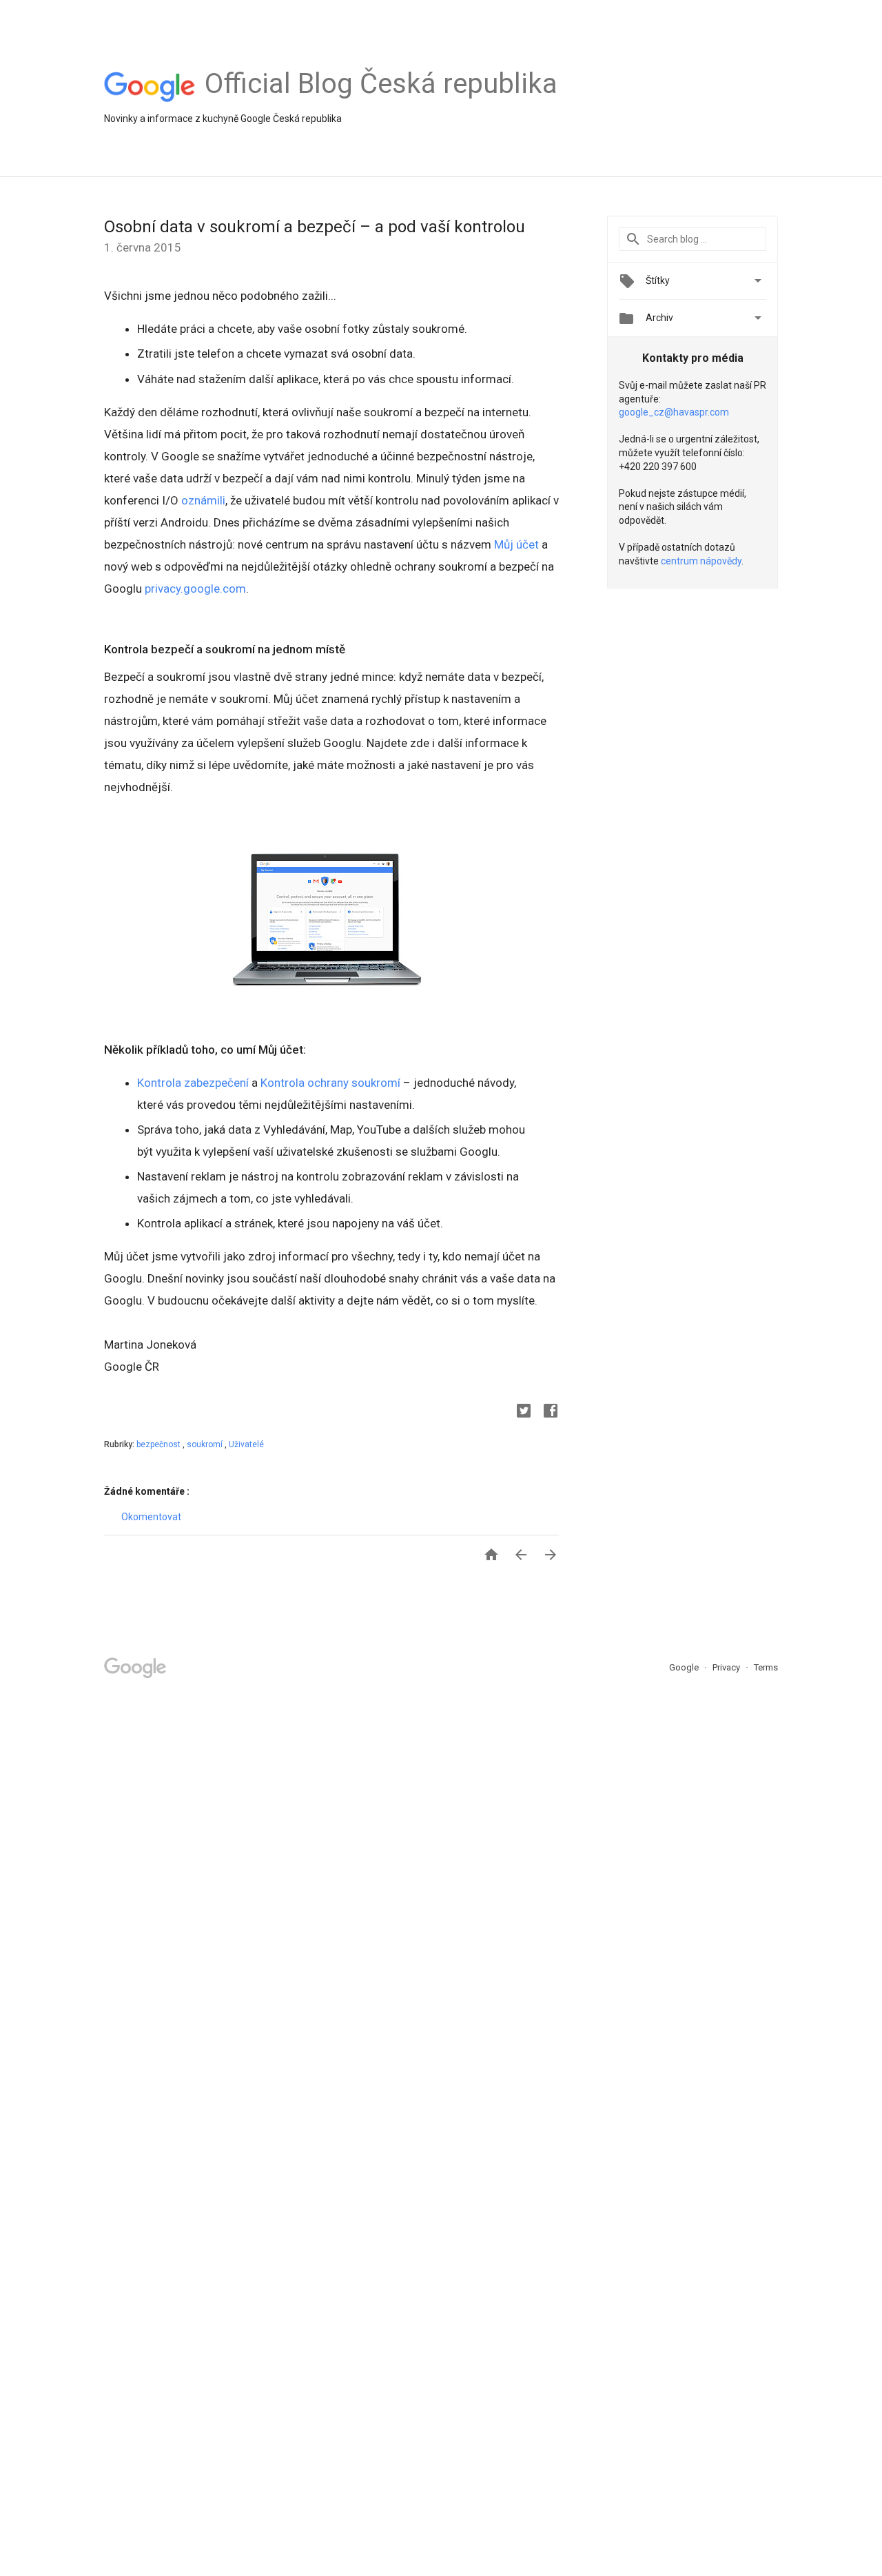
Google (685, 1667)
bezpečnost (160, 1444)
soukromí (206, 1444)
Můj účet (516, 544)
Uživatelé (246, 1444)
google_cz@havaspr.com (674, 412)
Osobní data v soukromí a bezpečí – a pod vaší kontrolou (315, 227)
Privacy (727, 1667)
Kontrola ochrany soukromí (330, 1083)
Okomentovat (151, 1517)
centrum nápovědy (701, 561)
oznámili (203, 500)
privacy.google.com (195, 589)
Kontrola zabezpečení (193, 1083)
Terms (766, 1667)
